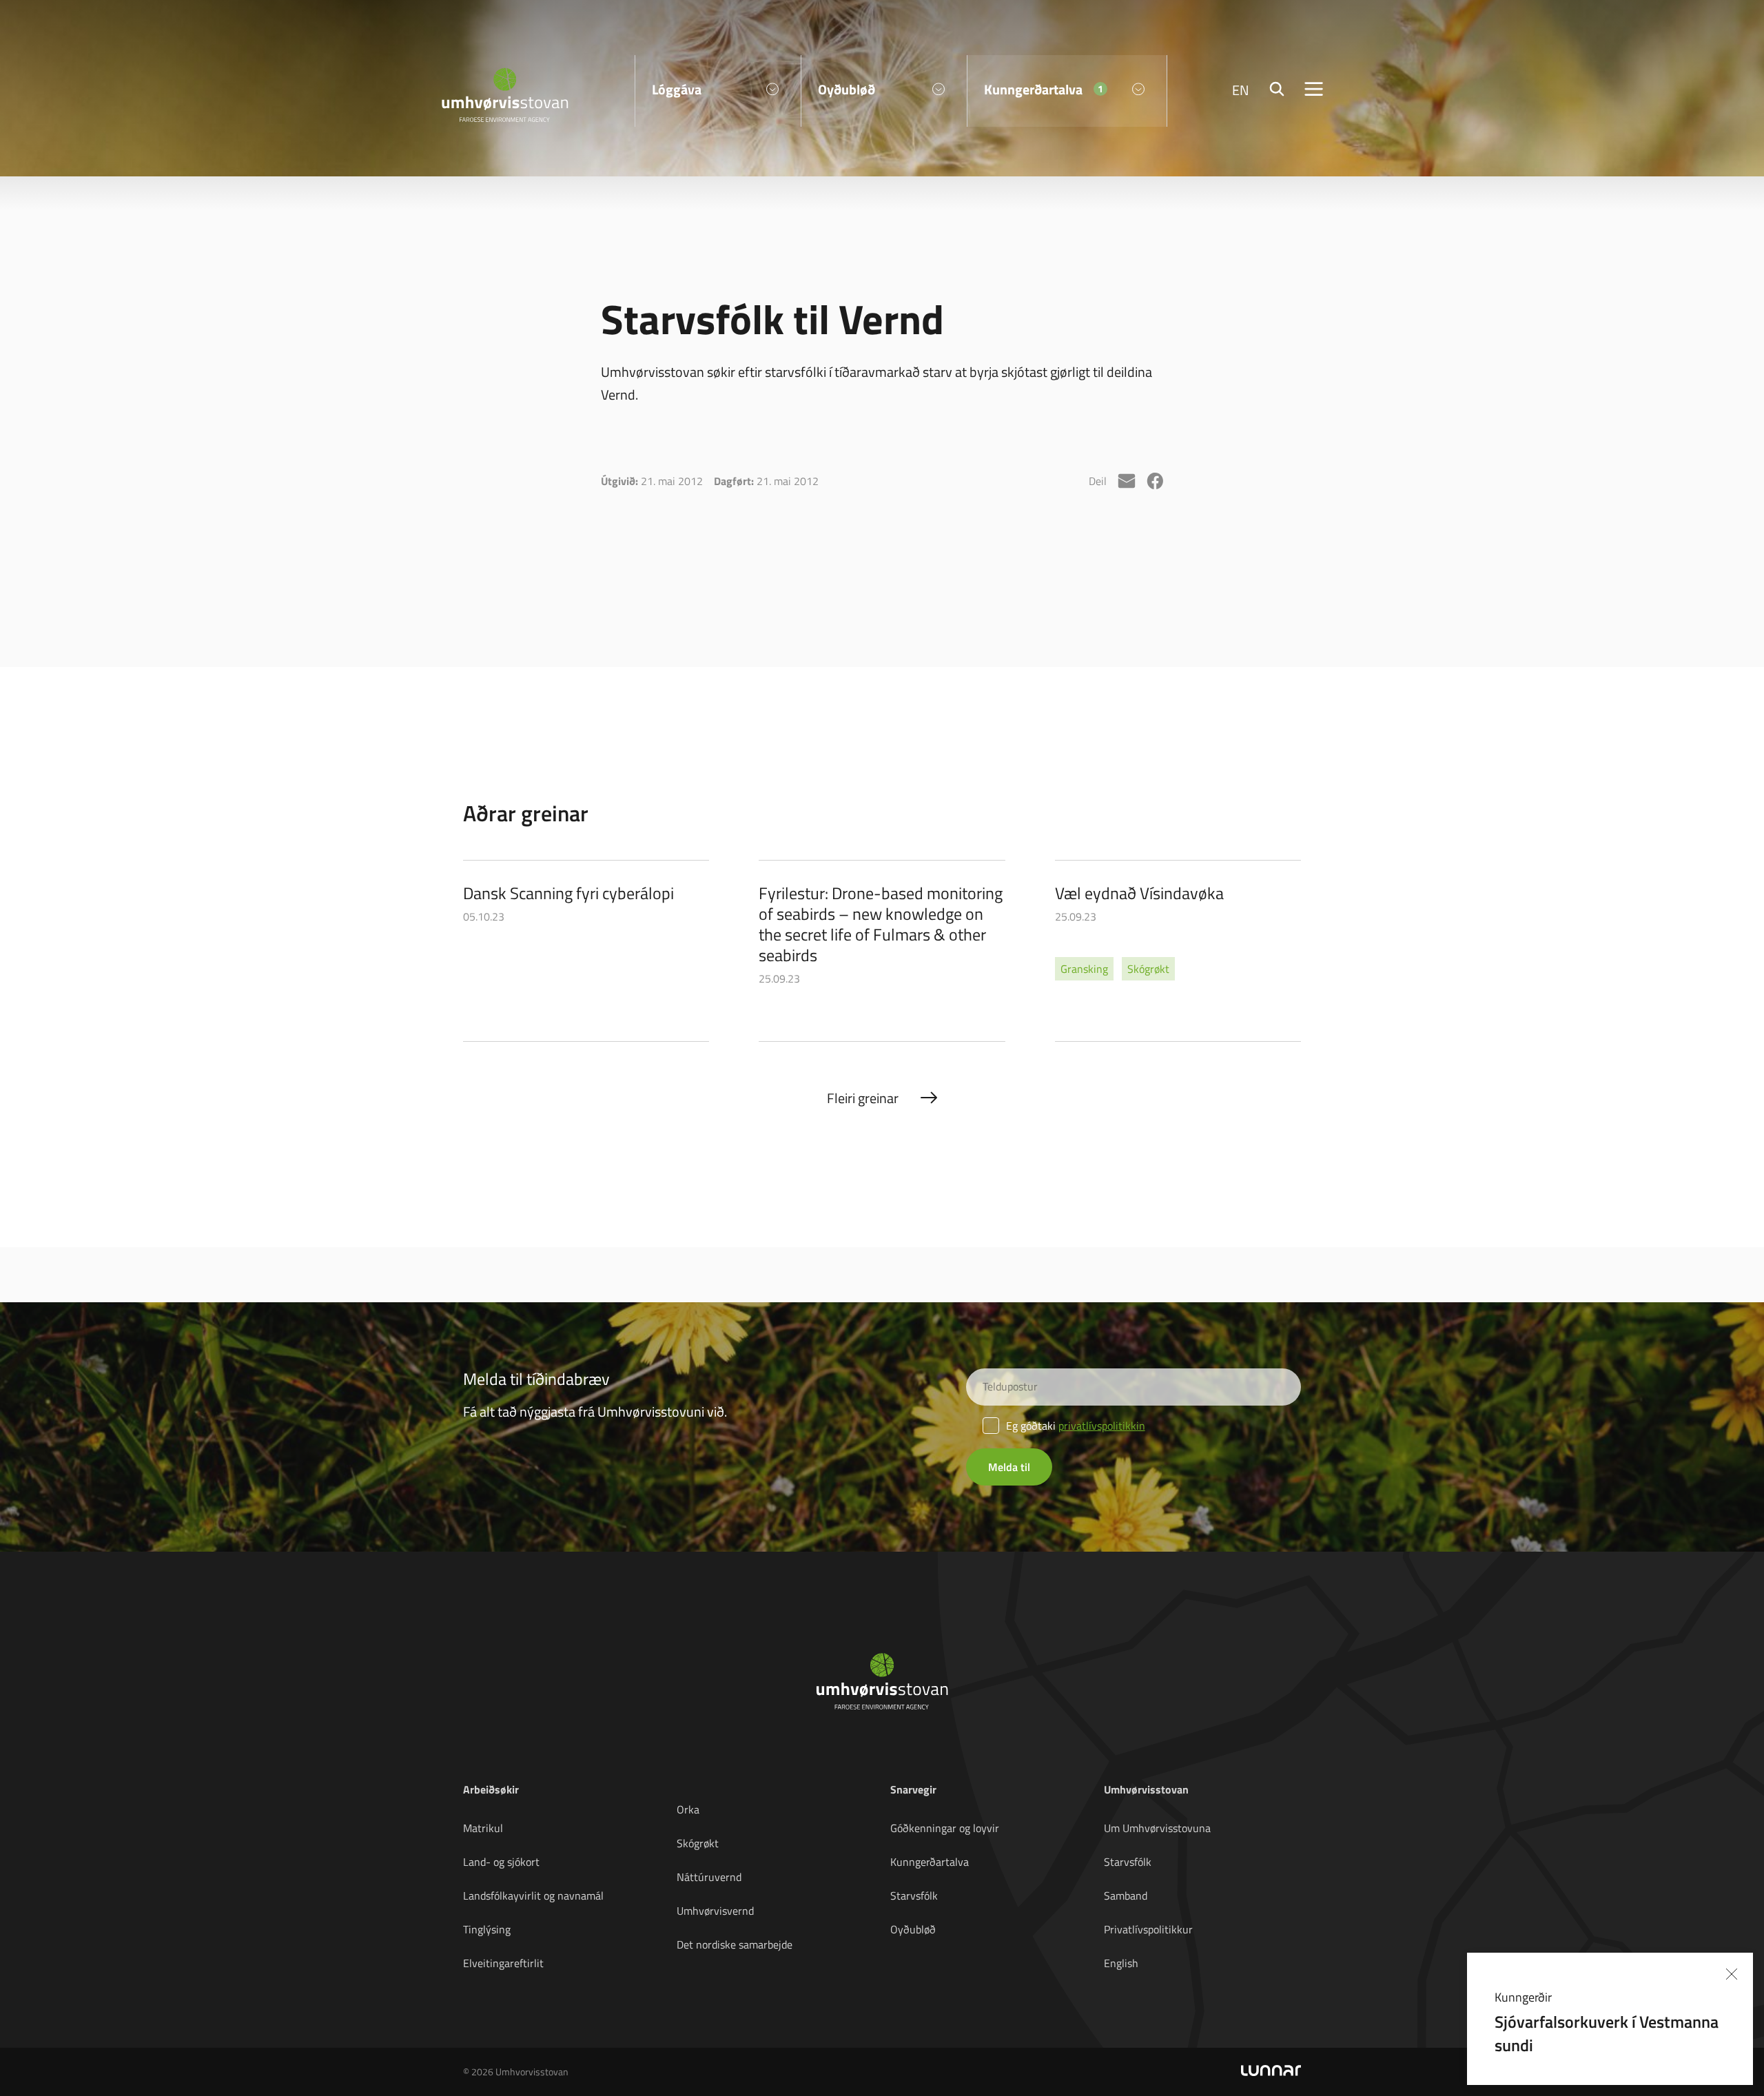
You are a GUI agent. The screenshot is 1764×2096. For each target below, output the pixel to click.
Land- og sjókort (501, 1862)
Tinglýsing (487, 1929)
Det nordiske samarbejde (735, 1944)
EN (1241, 90)
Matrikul (483, 1828)
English (1121, 1963)
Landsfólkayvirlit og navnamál (533, 1895)
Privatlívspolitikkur (1148, 1929)
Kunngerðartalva (930, 1862)
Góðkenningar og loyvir (945, 1828)
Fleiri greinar (863, 1098)
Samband (1126, 1895)
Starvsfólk (914, 1895)
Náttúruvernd (709, 1877)
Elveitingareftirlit (503, 1963)
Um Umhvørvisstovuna (1157, 1828)
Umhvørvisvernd (715, 1911)
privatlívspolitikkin (1102, 1426)
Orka (688, 1809)
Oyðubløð (913, 1929)
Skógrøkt (698, 1843)
